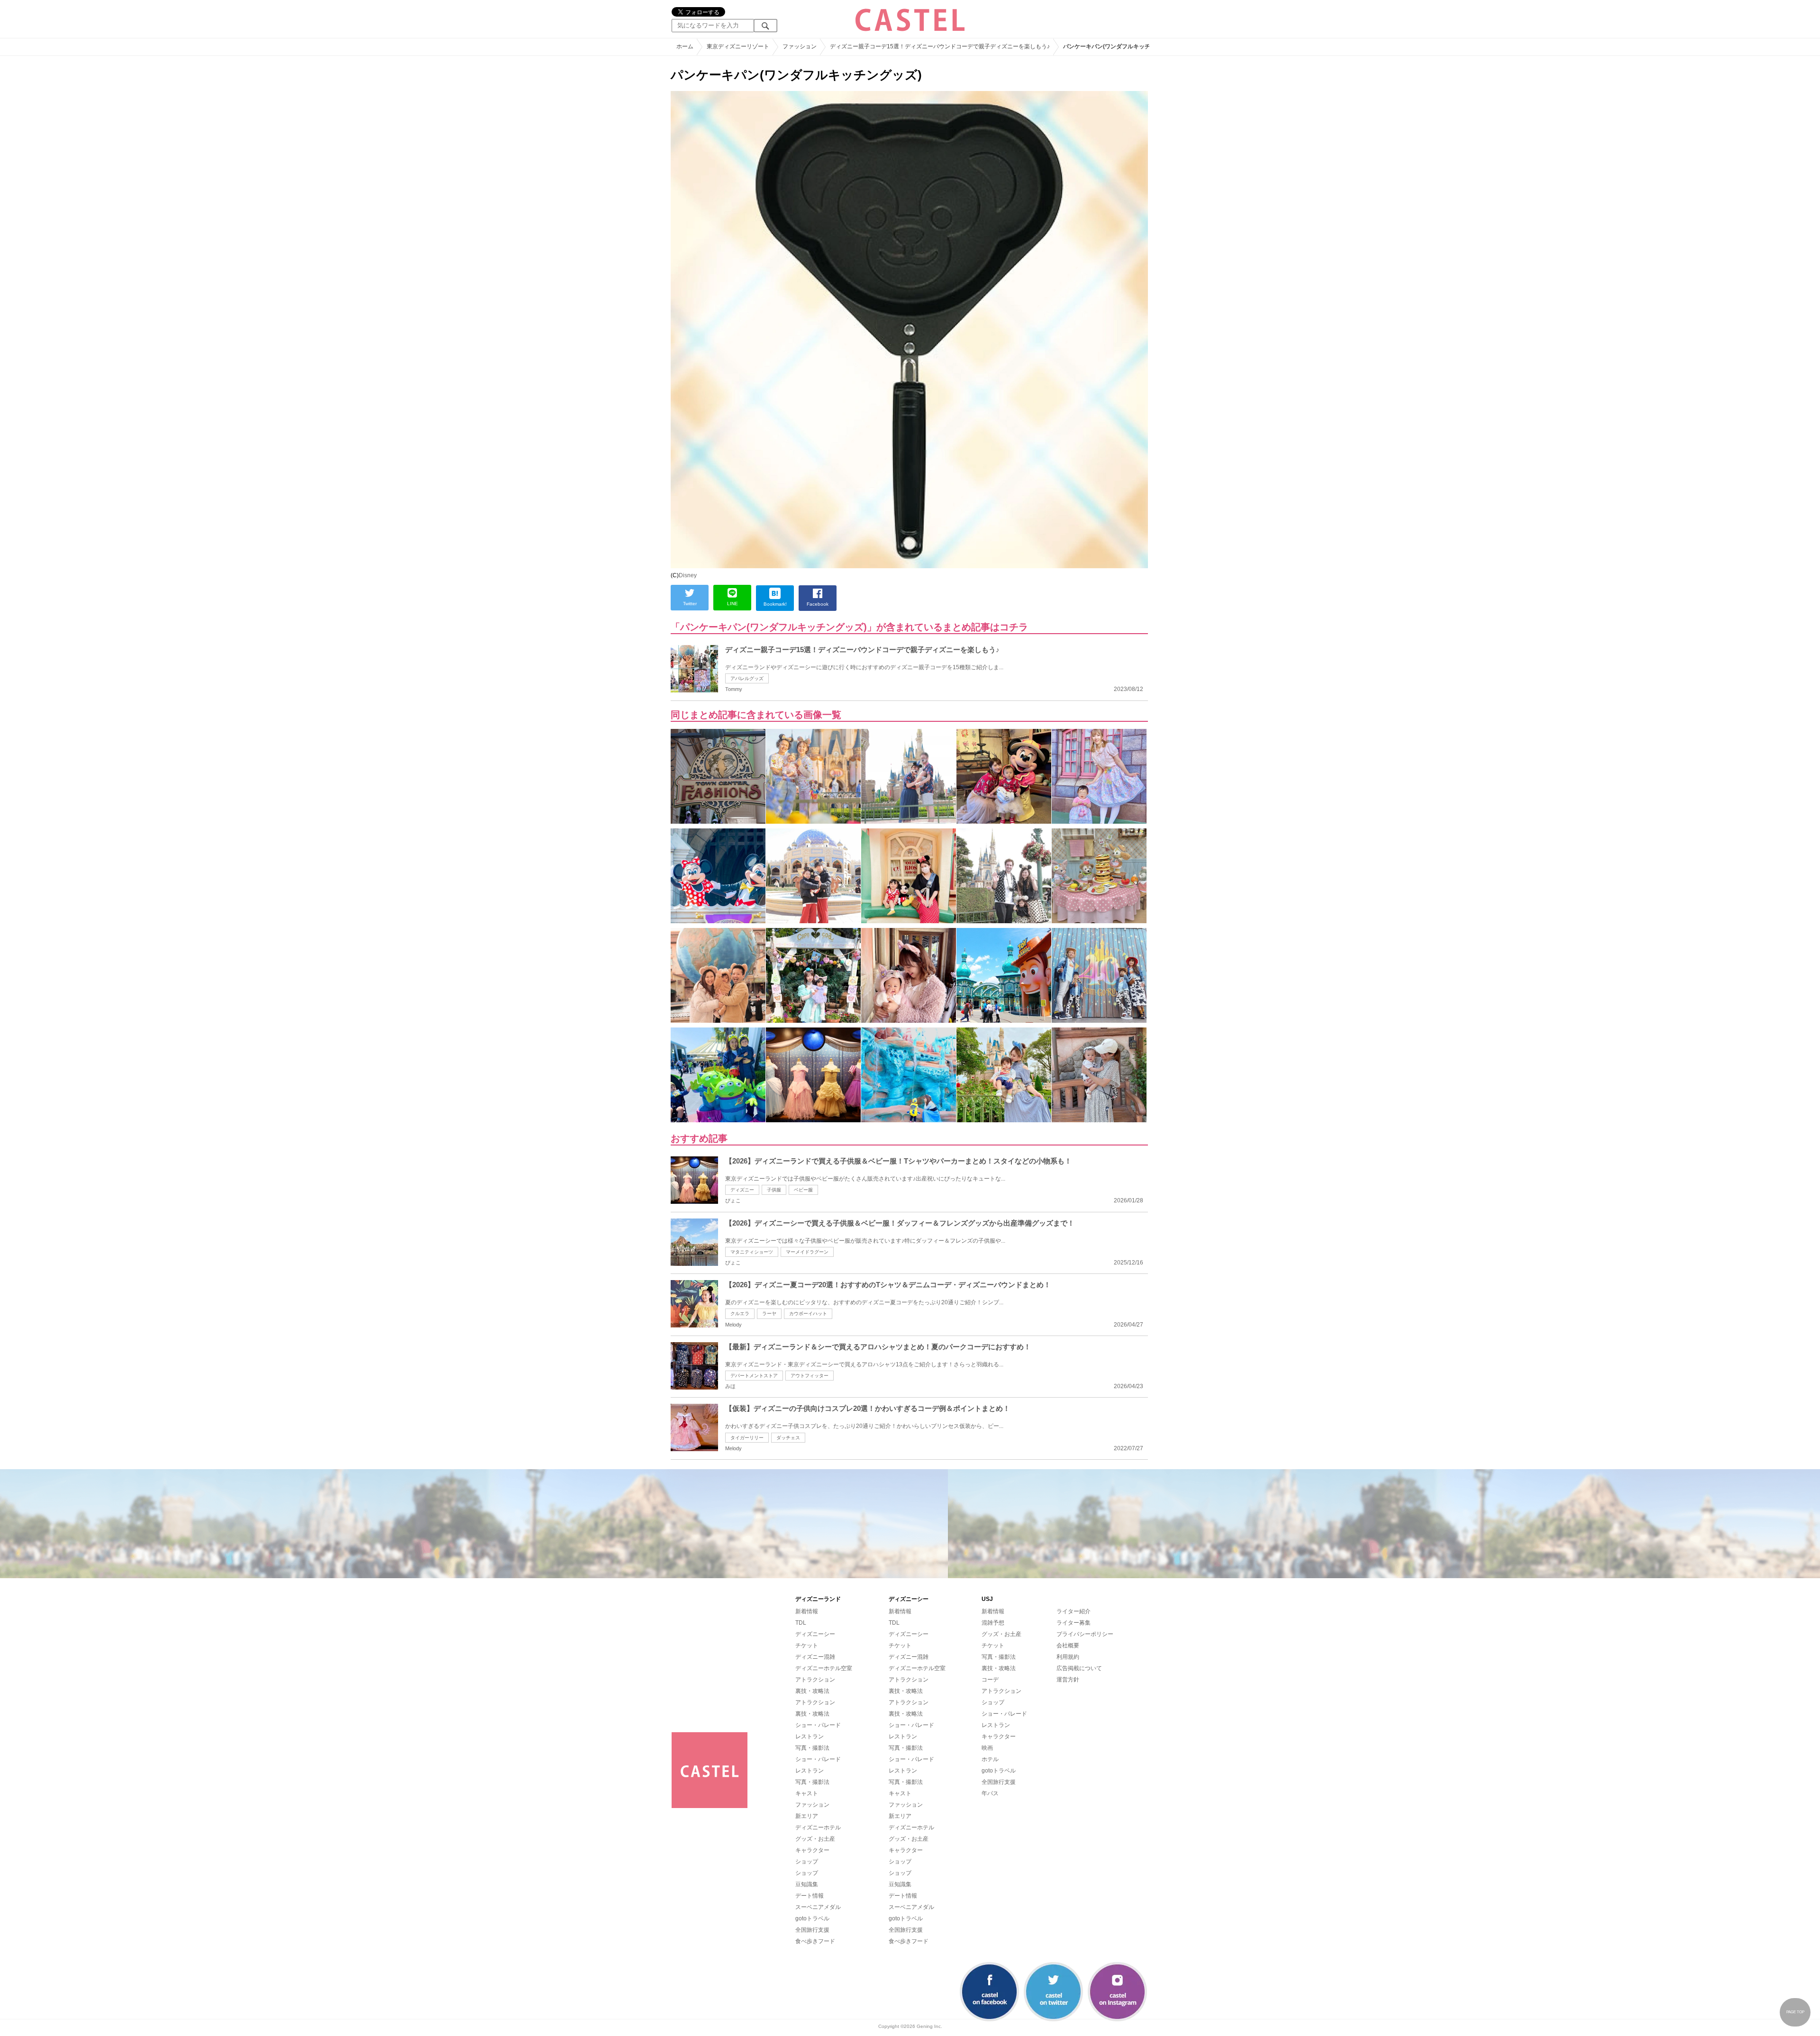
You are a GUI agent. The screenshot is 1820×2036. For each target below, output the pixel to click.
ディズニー (742, 1190)
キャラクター (812, 1850)
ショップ (807, 1862)
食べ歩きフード (815, 1941)
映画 (987, 1748)
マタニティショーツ (752, 1252)
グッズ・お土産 (815, 1839)
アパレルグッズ (747, 678)
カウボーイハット (808, 1313)
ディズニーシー (815, 1634)
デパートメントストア (754, 1376)
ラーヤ (769, 1313)
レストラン (810, 1736)
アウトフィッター (810, 1376)
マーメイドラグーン (807, 1252)
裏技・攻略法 (812, 1691)
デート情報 (810, 1896)
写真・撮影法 (812, 1748)
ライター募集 (1074, 1623)
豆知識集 (807, 1884)
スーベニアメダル (818, 1907)
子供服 (774, 1190)
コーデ (990, 1680)
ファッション (812, 1805)
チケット (807, 1645)
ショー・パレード (818, 1725)
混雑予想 (993, 1623)
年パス (990, 1793)
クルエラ (740, 1313)
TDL (801, 1623)
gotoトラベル (812, 1918)
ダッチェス (788, 1438)
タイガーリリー (747, 1438)
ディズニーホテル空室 (824, 1668)
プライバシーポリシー (1085, 1634)
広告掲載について (1079, 1668)
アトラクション (815, 1680)
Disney (688, 575)
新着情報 (807, 1611)
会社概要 (1068, 1645)
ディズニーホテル (818, 1827)
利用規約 (1068, 1657)
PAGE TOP (1795, 2012)
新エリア (807, 1816)
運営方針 (1068, 1680)
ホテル (990, 1759)
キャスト (807, 1793)
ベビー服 (803, 1190)
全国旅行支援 (812, 1930)
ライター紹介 (1074, 1611)
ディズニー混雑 (815, 1657)
